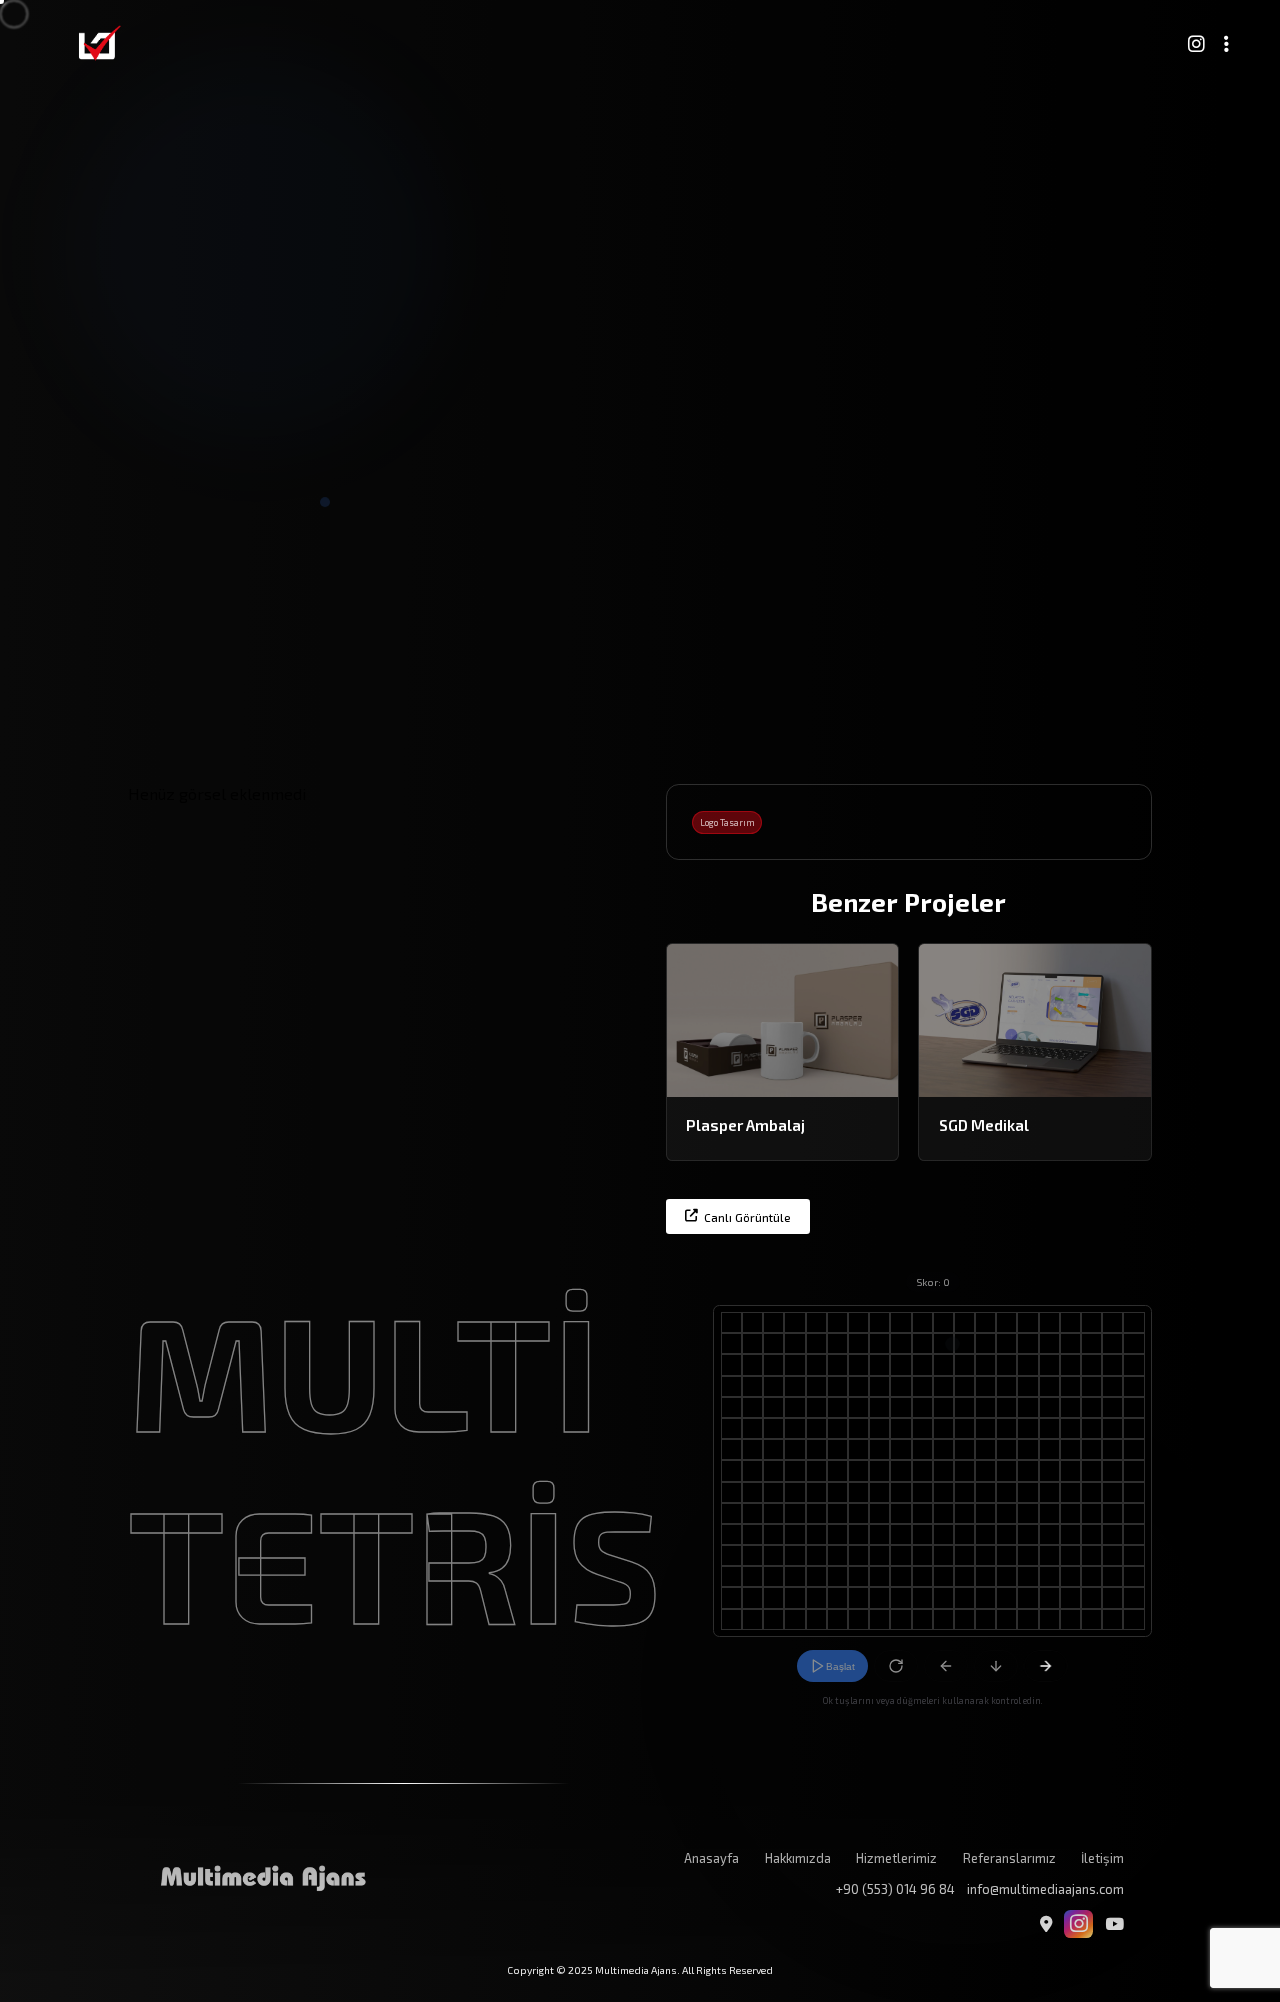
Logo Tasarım (727, 822)
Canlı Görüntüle (747, 1217)
